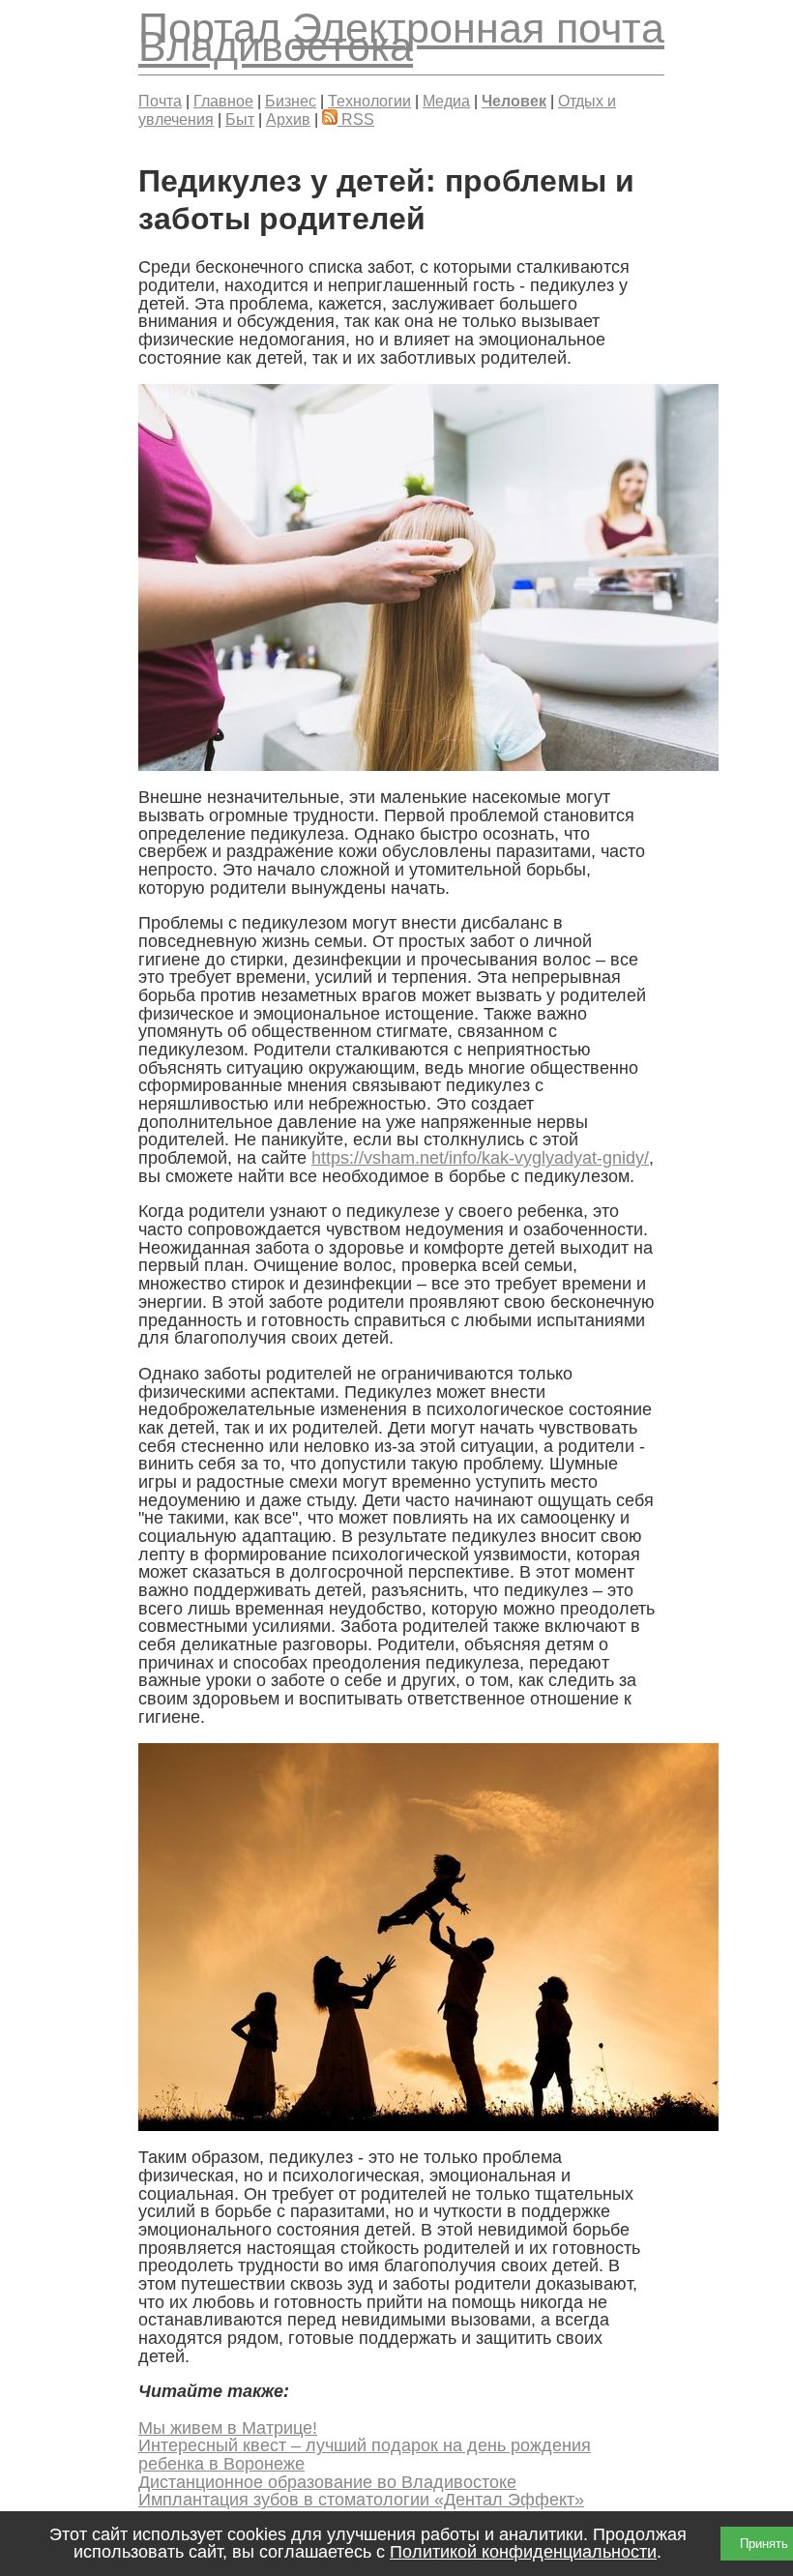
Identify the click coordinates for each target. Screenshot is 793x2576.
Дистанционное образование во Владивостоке (327, 2482)
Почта (160, 101)
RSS (356, 119)
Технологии (369, 101)
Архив (288, 119)
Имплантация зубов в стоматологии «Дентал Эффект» (361, 2500)
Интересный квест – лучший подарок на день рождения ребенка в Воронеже (365, 2455)
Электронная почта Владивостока (401, 37)
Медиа (446, 101)
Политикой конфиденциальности (523, 2552)
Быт (240, 119)
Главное (223, 101)
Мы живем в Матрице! (228, 2428)
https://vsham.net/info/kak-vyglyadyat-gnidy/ (480, 1158)
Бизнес (291, 101)
